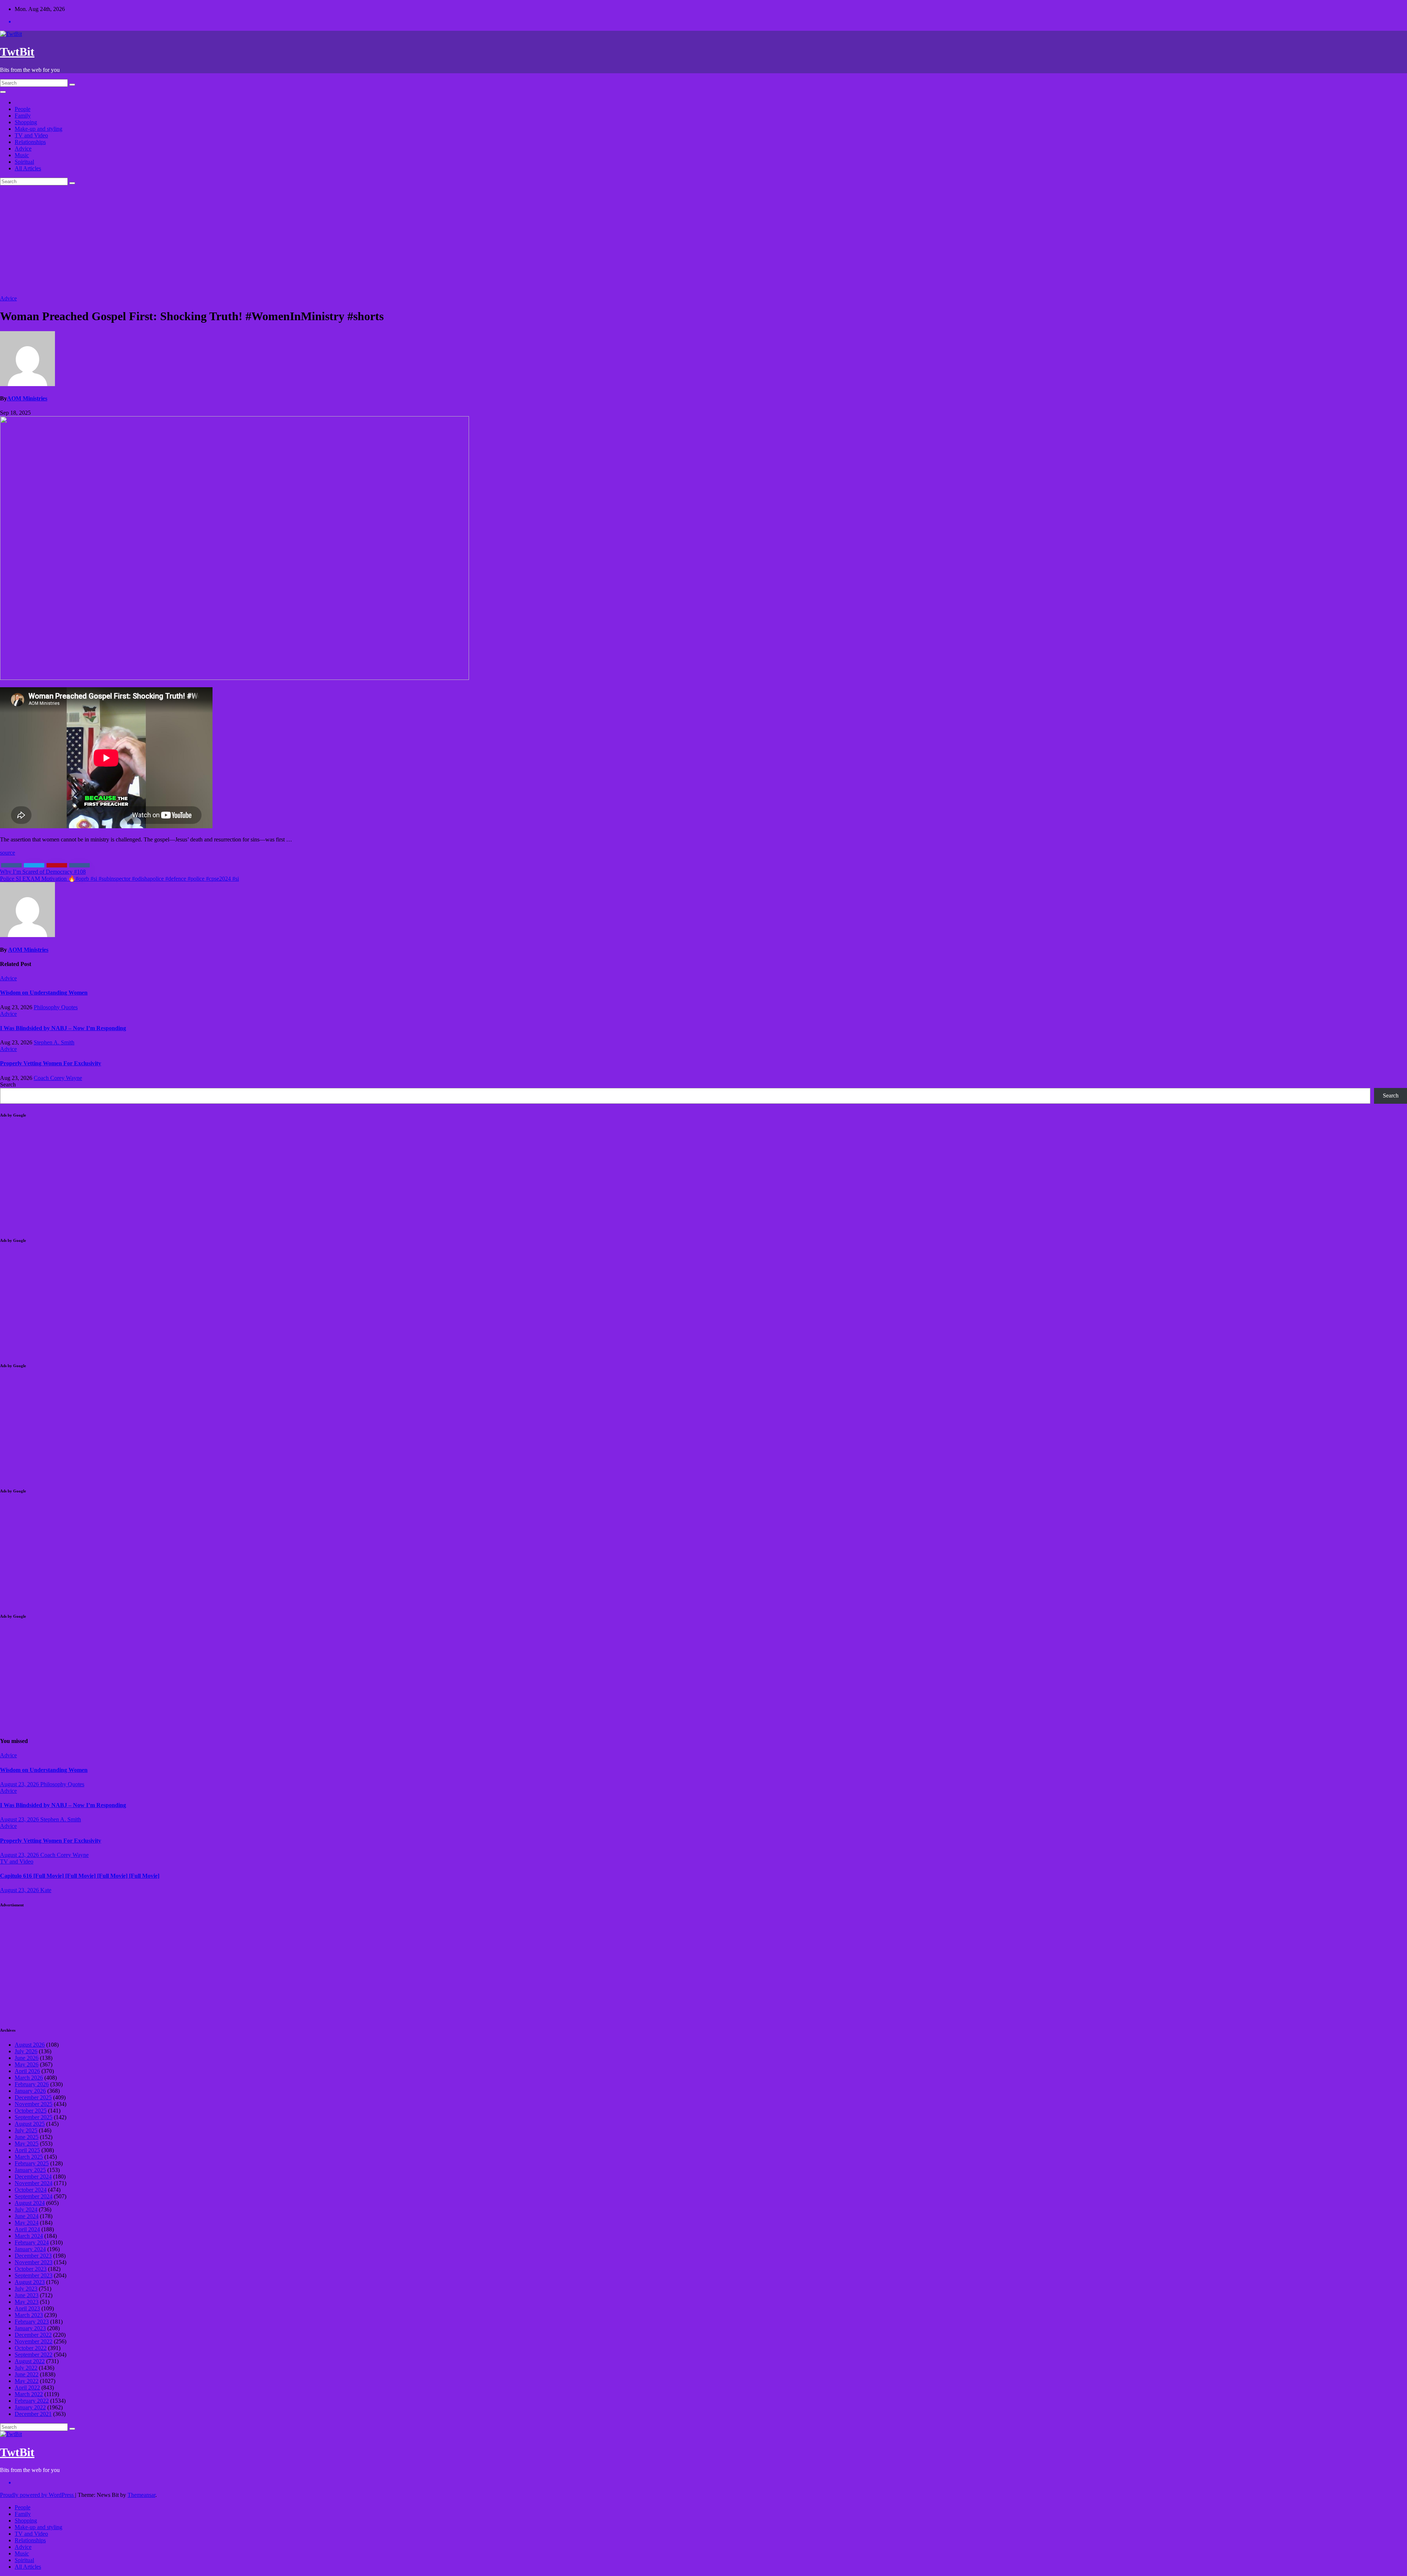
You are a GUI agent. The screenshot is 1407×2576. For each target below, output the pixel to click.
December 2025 (33, 2097)
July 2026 (26, 2051)
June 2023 (27, 2295)
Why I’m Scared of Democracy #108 (43, 872)
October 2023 (31, 2269)
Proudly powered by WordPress (38, 2495)
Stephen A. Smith (54, 1042)
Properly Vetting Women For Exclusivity (51, 1063)
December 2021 (33, 2414)
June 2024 (27, 2216)
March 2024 (29, 2236)
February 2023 (32, 2322)
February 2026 (32, 2084)
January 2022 (30, 2407)
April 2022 (27, 2388)
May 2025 (27, 2144)
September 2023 (34, 2275)
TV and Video (31, 135)
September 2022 (34, 2355)
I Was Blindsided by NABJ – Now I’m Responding (63, 1028)
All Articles (28, 168)
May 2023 (27, 2302)
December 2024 (33, 2177)
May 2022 (27, 2381)
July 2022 (26, 2368)
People (23, 109)
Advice (23, 149)
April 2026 (27, 2071)
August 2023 (30, 2282)
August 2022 (30, 2361)
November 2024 (34, 2183)
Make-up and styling (38, 129)
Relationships (30, 142)
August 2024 (30, 2203)
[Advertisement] (703, 240)
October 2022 (31, 2348)
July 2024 (26, 2209)
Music (22, 155)
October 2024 (31, 2190)
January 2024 (30, 2249)
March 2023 (29, 2315)
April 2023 (27, 2308)
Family (23, 116)
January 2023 (30, 2328)
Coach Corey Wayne (58, 1078)
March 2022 (29, 2394)
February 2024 (32, 2242)
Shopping (26, 122)
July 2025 (26, 2130)
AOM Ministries (27, 398)
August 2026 (30, 2045)
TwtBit (17, 52)
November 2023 (34, 2262)
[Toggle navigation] (3, 92)
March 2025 (29, 2157)
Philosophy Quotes (56, 1007)
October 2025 (31, 2111)
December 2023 (33, 2256)
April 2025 (27, 2150)
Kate (46, 1890)
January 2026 (30, 2091)
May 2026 (27, 2064)
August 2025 (30, 2124)
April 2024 (27, 2229)
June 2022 (27, 2374)
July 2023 (26, 2289)
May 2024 (27, 2223)
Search (8, 1085)
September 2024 (34, 2196)
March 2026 (29, 2078)
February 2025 (32, 2163)
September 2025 (34, 2117)
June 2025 (27, 2137)
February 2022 (32, 2401)
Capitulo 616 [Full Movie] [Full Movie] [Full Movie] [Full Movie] (80, 1876)
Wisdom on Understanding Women (44, 993)
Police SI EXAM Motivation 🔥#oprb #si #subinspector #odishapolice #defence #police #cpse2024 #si (119, 879)
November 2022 (34, 2341)
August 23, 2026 (20, 1784)
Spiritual (24, 162)
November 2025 (34, 2104)
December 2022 (33, 2335)
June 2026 (27, 2058)
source (8, 853)
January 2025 (30, 2170)
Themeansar (141, 2495)
